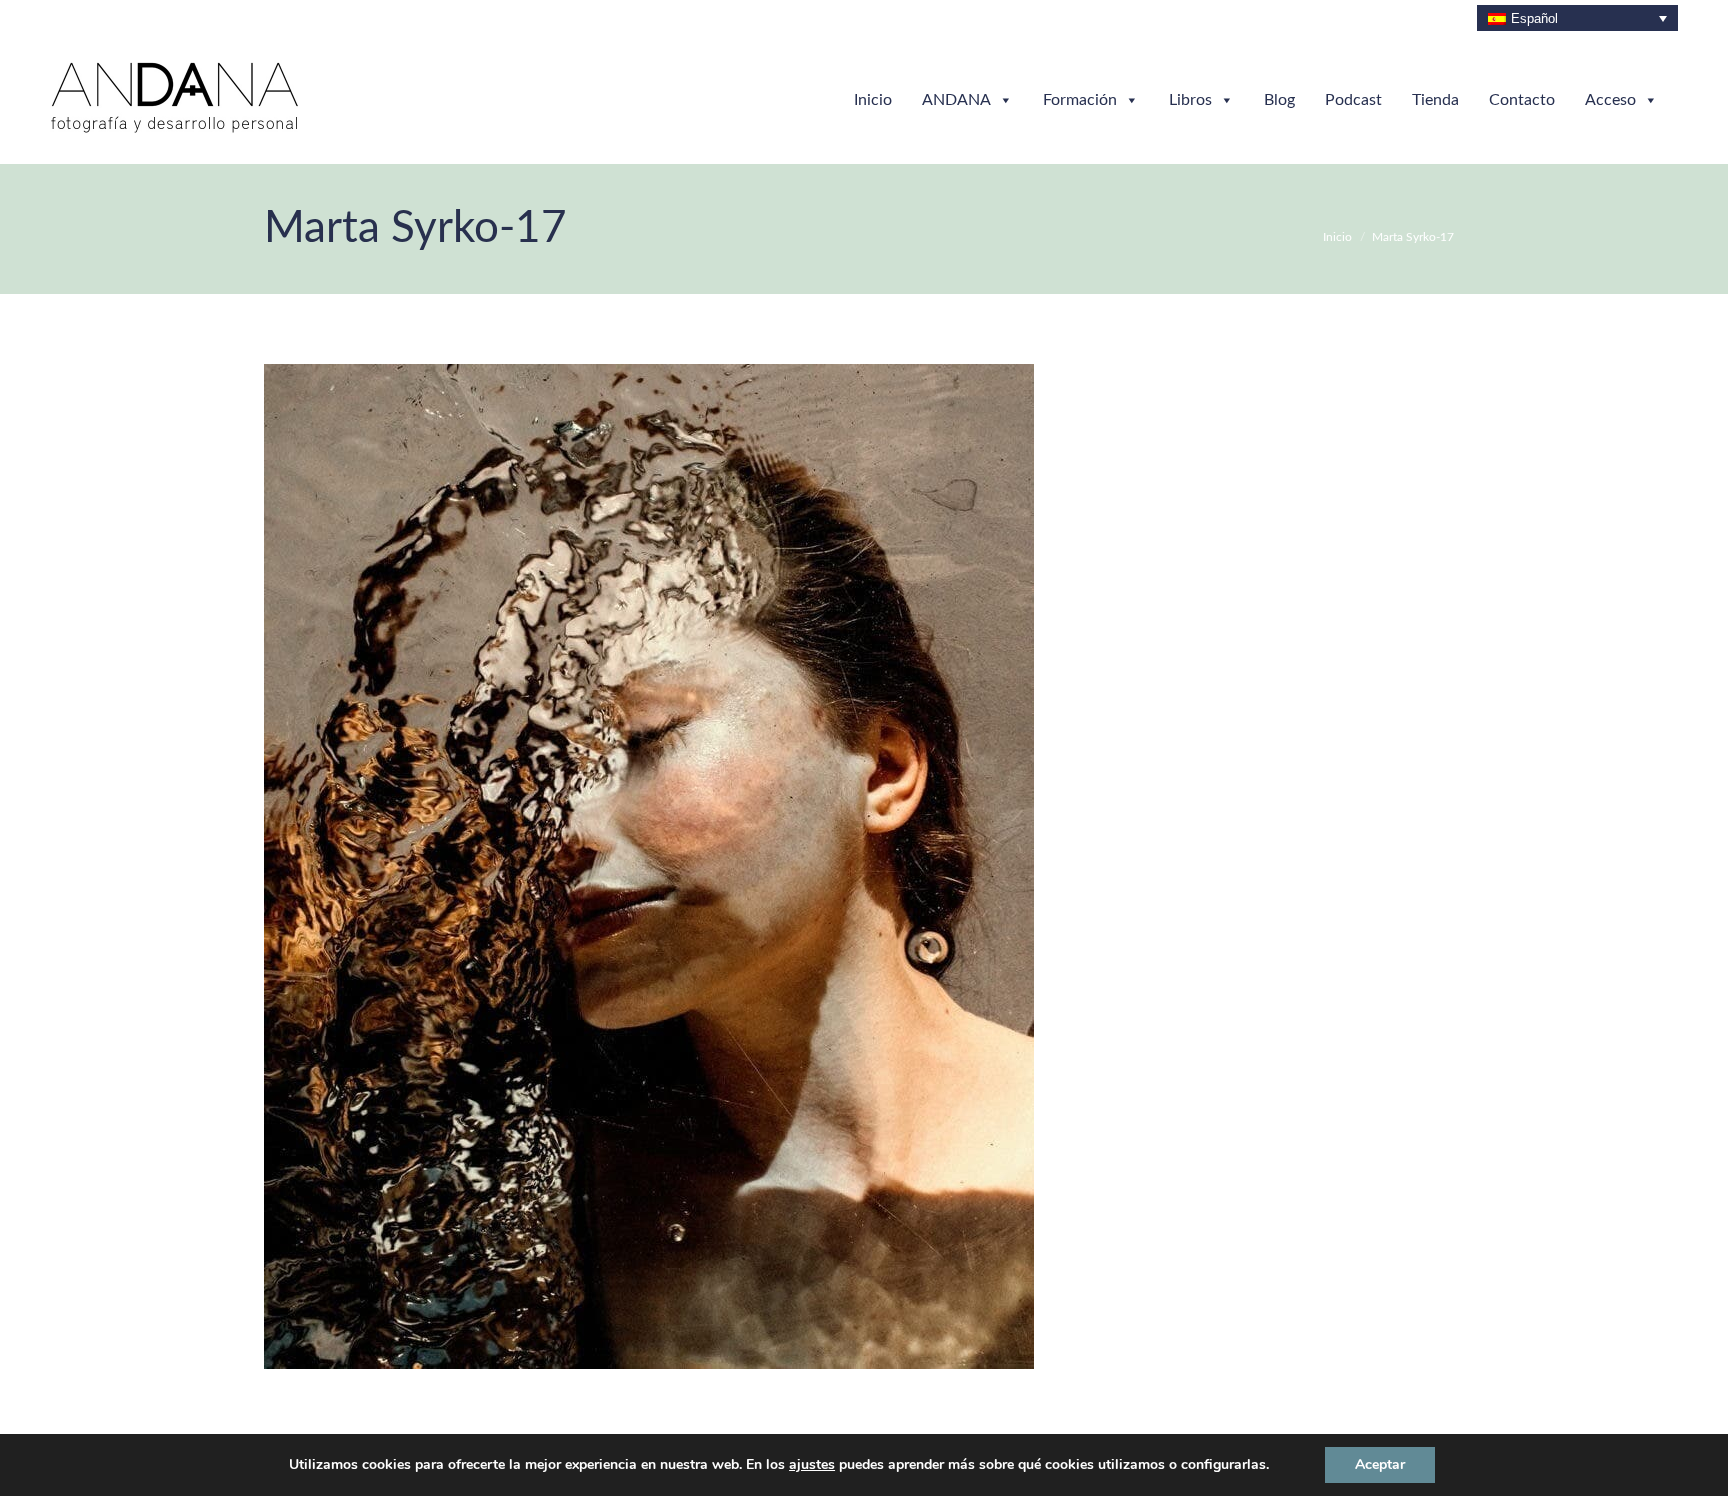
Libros (1190, 100)
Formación (1080, 100)
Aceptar (1380, 1464)
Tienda (1435, 100)
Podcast (1353, 100)
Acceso (1610, 100)
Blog (1279, 100)
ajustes (812, 1465)
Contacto (1522, 100)
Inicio (873, 100)
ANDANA (956, 100)
